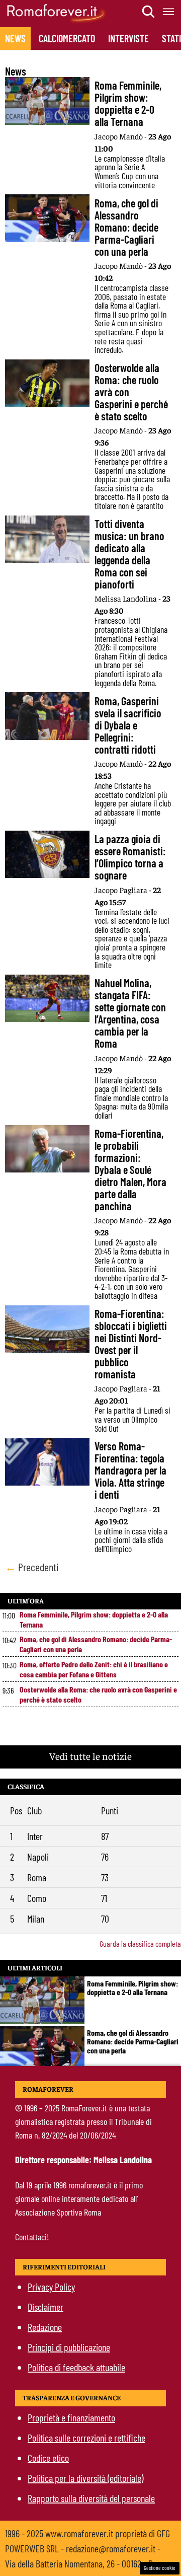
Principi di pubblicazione (69, 2347)
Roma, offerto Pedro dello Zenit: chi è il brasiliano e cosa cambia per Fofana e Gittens (94, 1669)
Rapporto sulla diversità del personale (91, 2498)
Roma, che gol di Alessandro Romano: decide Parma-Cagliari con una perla (96, 1644)
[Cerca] (149, 12)
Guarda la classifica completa (140, 1943)
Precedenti (32, 1567)
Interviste (128, 38)
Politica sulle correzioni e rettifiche (86, 2438)
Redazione (45, 2327)
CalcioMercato (67, 38)
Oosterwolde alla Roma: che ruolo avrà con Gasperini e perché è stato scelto (98, 1694)
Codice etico (48, 2458)
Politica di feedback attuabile (76, 2367)
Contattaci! (32, 2237)
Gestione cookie (160, 2568)
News (15, 38)
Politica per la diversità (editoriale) (85, 2478)
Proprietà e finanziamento (71, 2417)
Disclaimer (46, 2307)
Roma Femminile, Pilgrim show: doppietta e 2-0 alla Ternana (94, 1619)
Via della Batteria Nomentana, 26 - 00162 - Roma (86, 2563)
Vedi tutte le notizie (90, 1756)
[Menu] (169, 12)
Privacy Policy (51, 2287)
